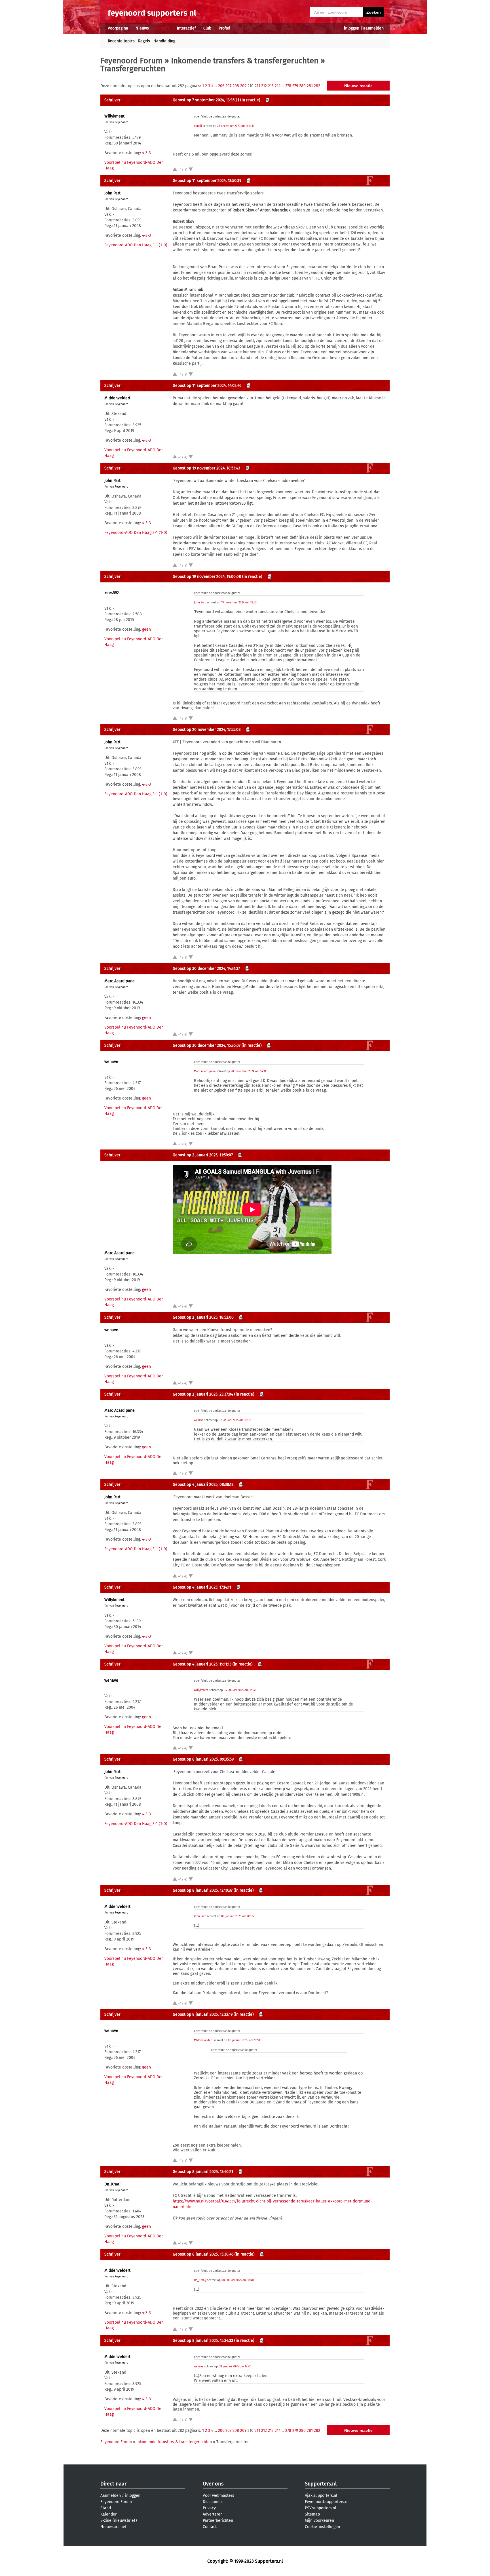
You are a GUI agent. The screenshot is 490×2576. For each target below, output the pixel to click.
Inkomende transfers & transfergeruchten (245, 61)
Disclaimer (212, 2502)
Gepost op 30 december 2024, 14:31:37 (206, 969)
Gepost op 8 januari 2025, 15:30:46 (203, 2254)
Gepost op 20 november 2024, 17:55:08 (207, 730)
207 (228, 86)
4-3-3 (146, 153)
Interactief (186, 28)
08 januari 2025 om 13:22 (235, 2367)
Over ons (213, 2484)
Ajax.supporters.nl (321, 2496)
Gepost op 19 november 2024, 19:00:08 (207, 577)
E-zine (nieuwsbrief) (119, 2521)
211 (257, 86)
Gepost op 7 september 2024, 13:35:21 (206, 100)
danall (198, 126)
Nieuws (142, 28)
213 (271, 86)
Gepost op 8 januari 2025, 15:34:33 (203, 2341)
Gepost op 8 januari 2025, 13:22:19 (203, 2014)
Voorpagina (118, 28)
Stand (106, 2508)
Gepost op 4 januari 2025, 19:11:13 (202, 1664)
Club (207, 28)
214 (278, 86)
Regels (144, 41)
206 (221, 86)
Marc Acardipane (120, 981)
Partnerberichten (218, 2521)
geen (146, 629)
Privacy (209, 2508)
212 (264, 86)
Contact (210, 2527)
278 (288, 86)
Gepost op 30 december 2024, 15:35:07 (207, 1045)
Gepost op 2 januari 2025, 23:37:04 (203, 1394)
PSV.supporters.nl (320, 2508)
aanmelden (373, 28)
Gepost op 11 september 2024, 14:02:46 (207, 386)
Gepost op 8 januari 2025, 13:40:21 (203, 2172)
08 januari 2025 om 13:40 (238, 2280)
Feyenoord (122, 122)
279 (295, 86)
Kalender (108, 2514)
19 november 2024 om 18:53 (239, 603)
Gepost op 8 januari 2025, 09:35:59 (203, 1759)
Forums (163, 28)
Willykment (114, 116)
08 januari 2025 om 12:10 (244, 2040)
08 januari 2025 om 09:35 (237, 1916)
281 (310, 86)
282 (317, 86)
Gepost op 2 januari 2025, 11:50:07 (203, 1155)
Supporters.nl (321, 2484)
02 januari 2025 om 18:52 (235, 1420)
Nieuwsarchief (113, 2527)
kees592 (112, 593)
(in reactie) (250, 100)
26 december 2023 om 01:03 (235, 126)
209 (243, 86)
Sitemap (312, 2514)
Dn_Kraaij (113, 2184)
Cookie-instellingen (322, 2527)
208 (236, 86)
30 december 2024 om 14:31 (248, 1071)
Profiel (224, 28)
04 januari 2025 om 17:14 (239, 1690)
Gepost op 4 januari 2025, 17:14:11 (202, 1587)
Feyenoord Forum (131, 61)
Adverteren (213, 2514)
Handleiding (164, 41)
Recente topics (121, 41)
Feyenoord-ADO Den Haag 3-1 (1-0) (136, 245)
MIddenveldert (117, 398)
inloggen (352, 28)
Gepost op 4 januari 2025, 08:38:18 (203, 1485)
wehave (111, 1062)
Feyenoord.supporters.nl (327, 2502)
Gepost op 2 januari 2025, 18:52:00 (203, 1317)
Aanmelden (111, 2496)
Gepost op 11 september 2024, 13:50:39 (207, 181)
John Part (112, 193)
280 (302, 86)
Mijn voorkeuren (319, 2521)
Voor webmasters (218, 2496)
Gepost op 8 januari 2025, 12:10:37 (203, 1890)
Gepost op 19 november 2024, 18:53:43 (206, 468)
